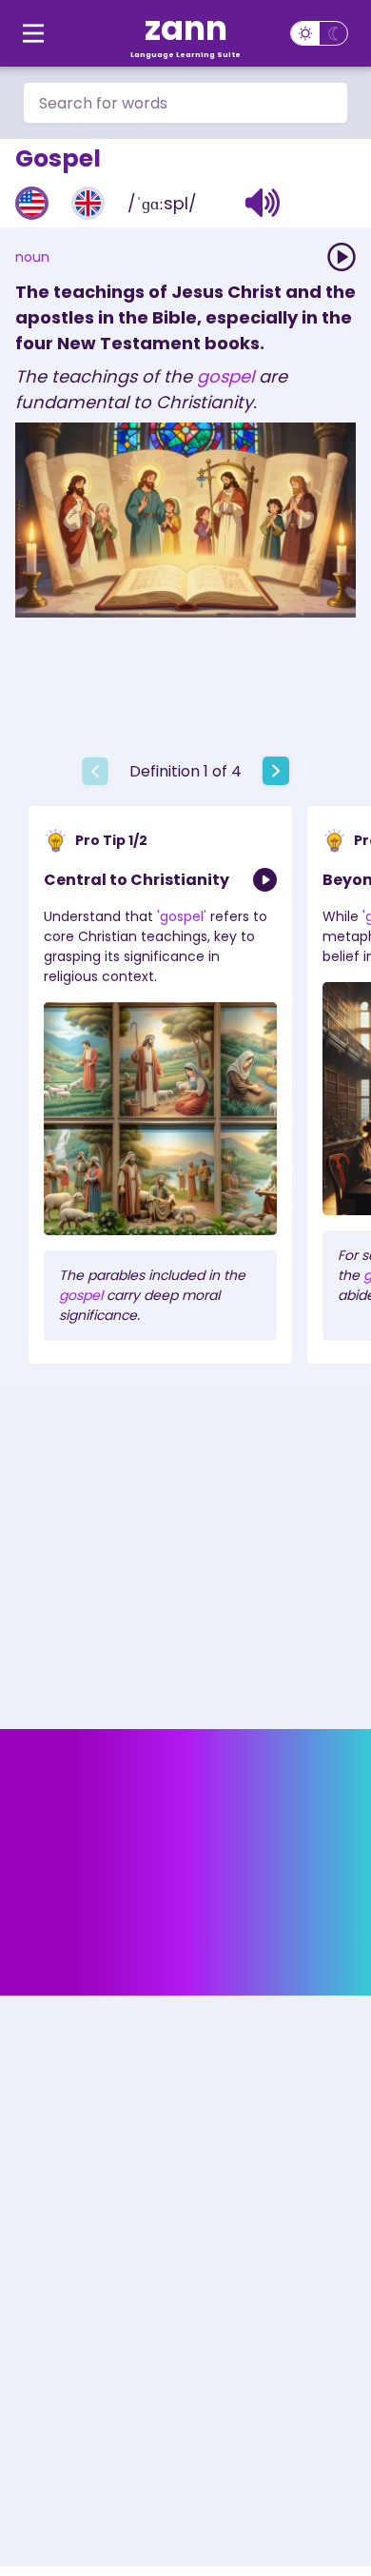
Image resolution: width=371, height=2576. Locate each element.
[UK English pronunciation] (88, 203)
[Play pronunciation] (342, 257)
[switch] (319, 33)
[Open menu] (33, 33)
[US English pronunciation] (32, 203)
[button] (263, 203)
